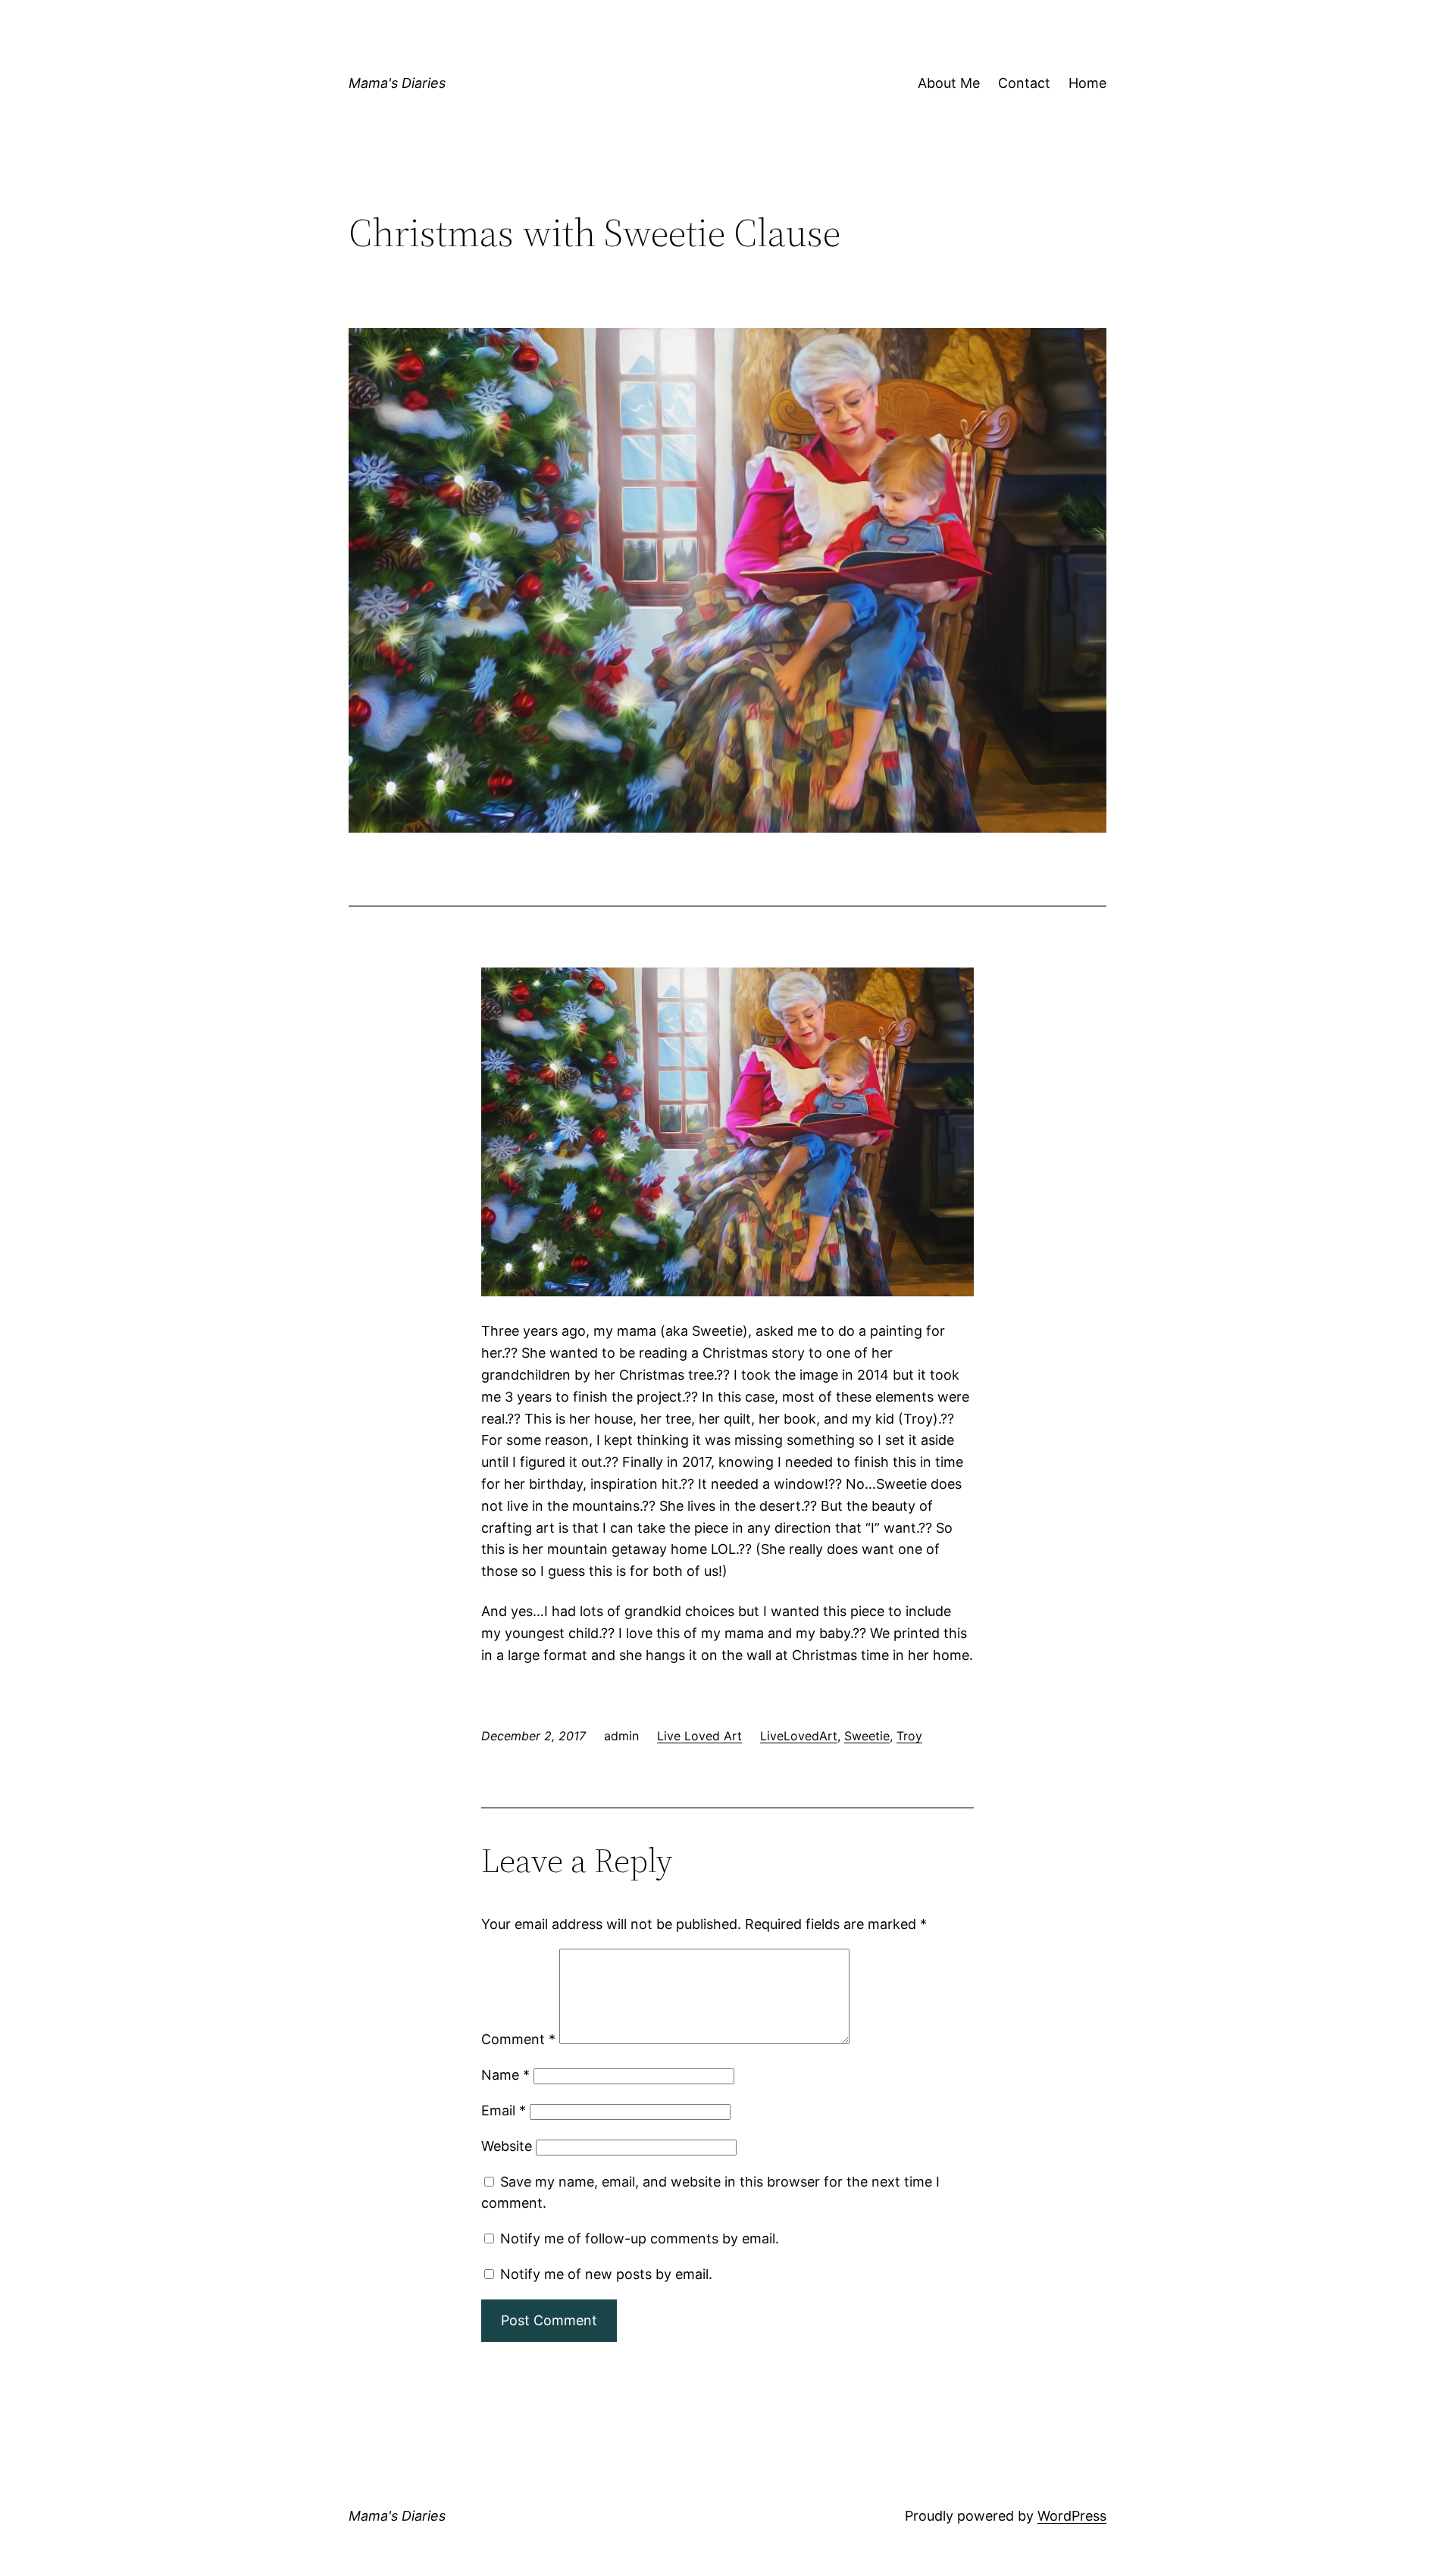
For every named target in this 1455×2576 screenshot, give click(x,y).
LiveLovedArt (799, 1736)
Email (504, 2110)
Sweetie (867, 1736)
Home (1087, 83)
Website (507, 2146)
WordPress (1072, 2516)
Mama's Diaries (397, 83)
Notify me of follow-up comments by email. (640, 2238)
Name (505, 2075)
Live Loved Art (699, 1736)
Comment (518, 2039)
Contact (1024, 83)
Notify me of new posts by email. (606, 2274)
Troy (909, 1736)
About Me (949, 83)
